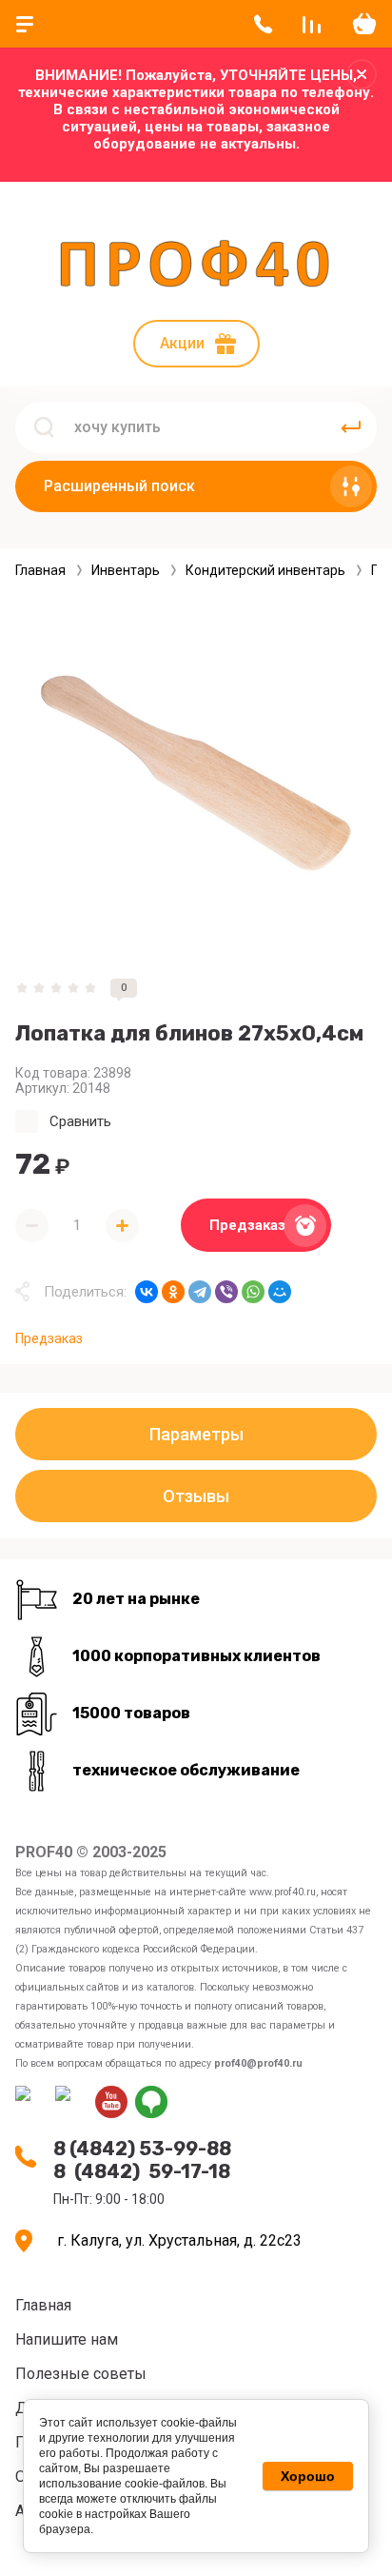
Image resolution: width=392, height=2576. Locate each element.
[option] (196, 779)
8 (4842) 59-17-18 (142, 2171)
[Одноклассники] (173, 1292)
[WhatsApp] (253, 1292)
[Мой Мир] (280, 1292)
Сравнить (80, 1121)
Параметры (196, 1434)
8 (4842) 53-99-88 (142, 2149)
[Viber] (226, 1292)
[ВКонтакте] (147, 1292)
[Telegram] (200, 1292)
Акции (182, 343)
